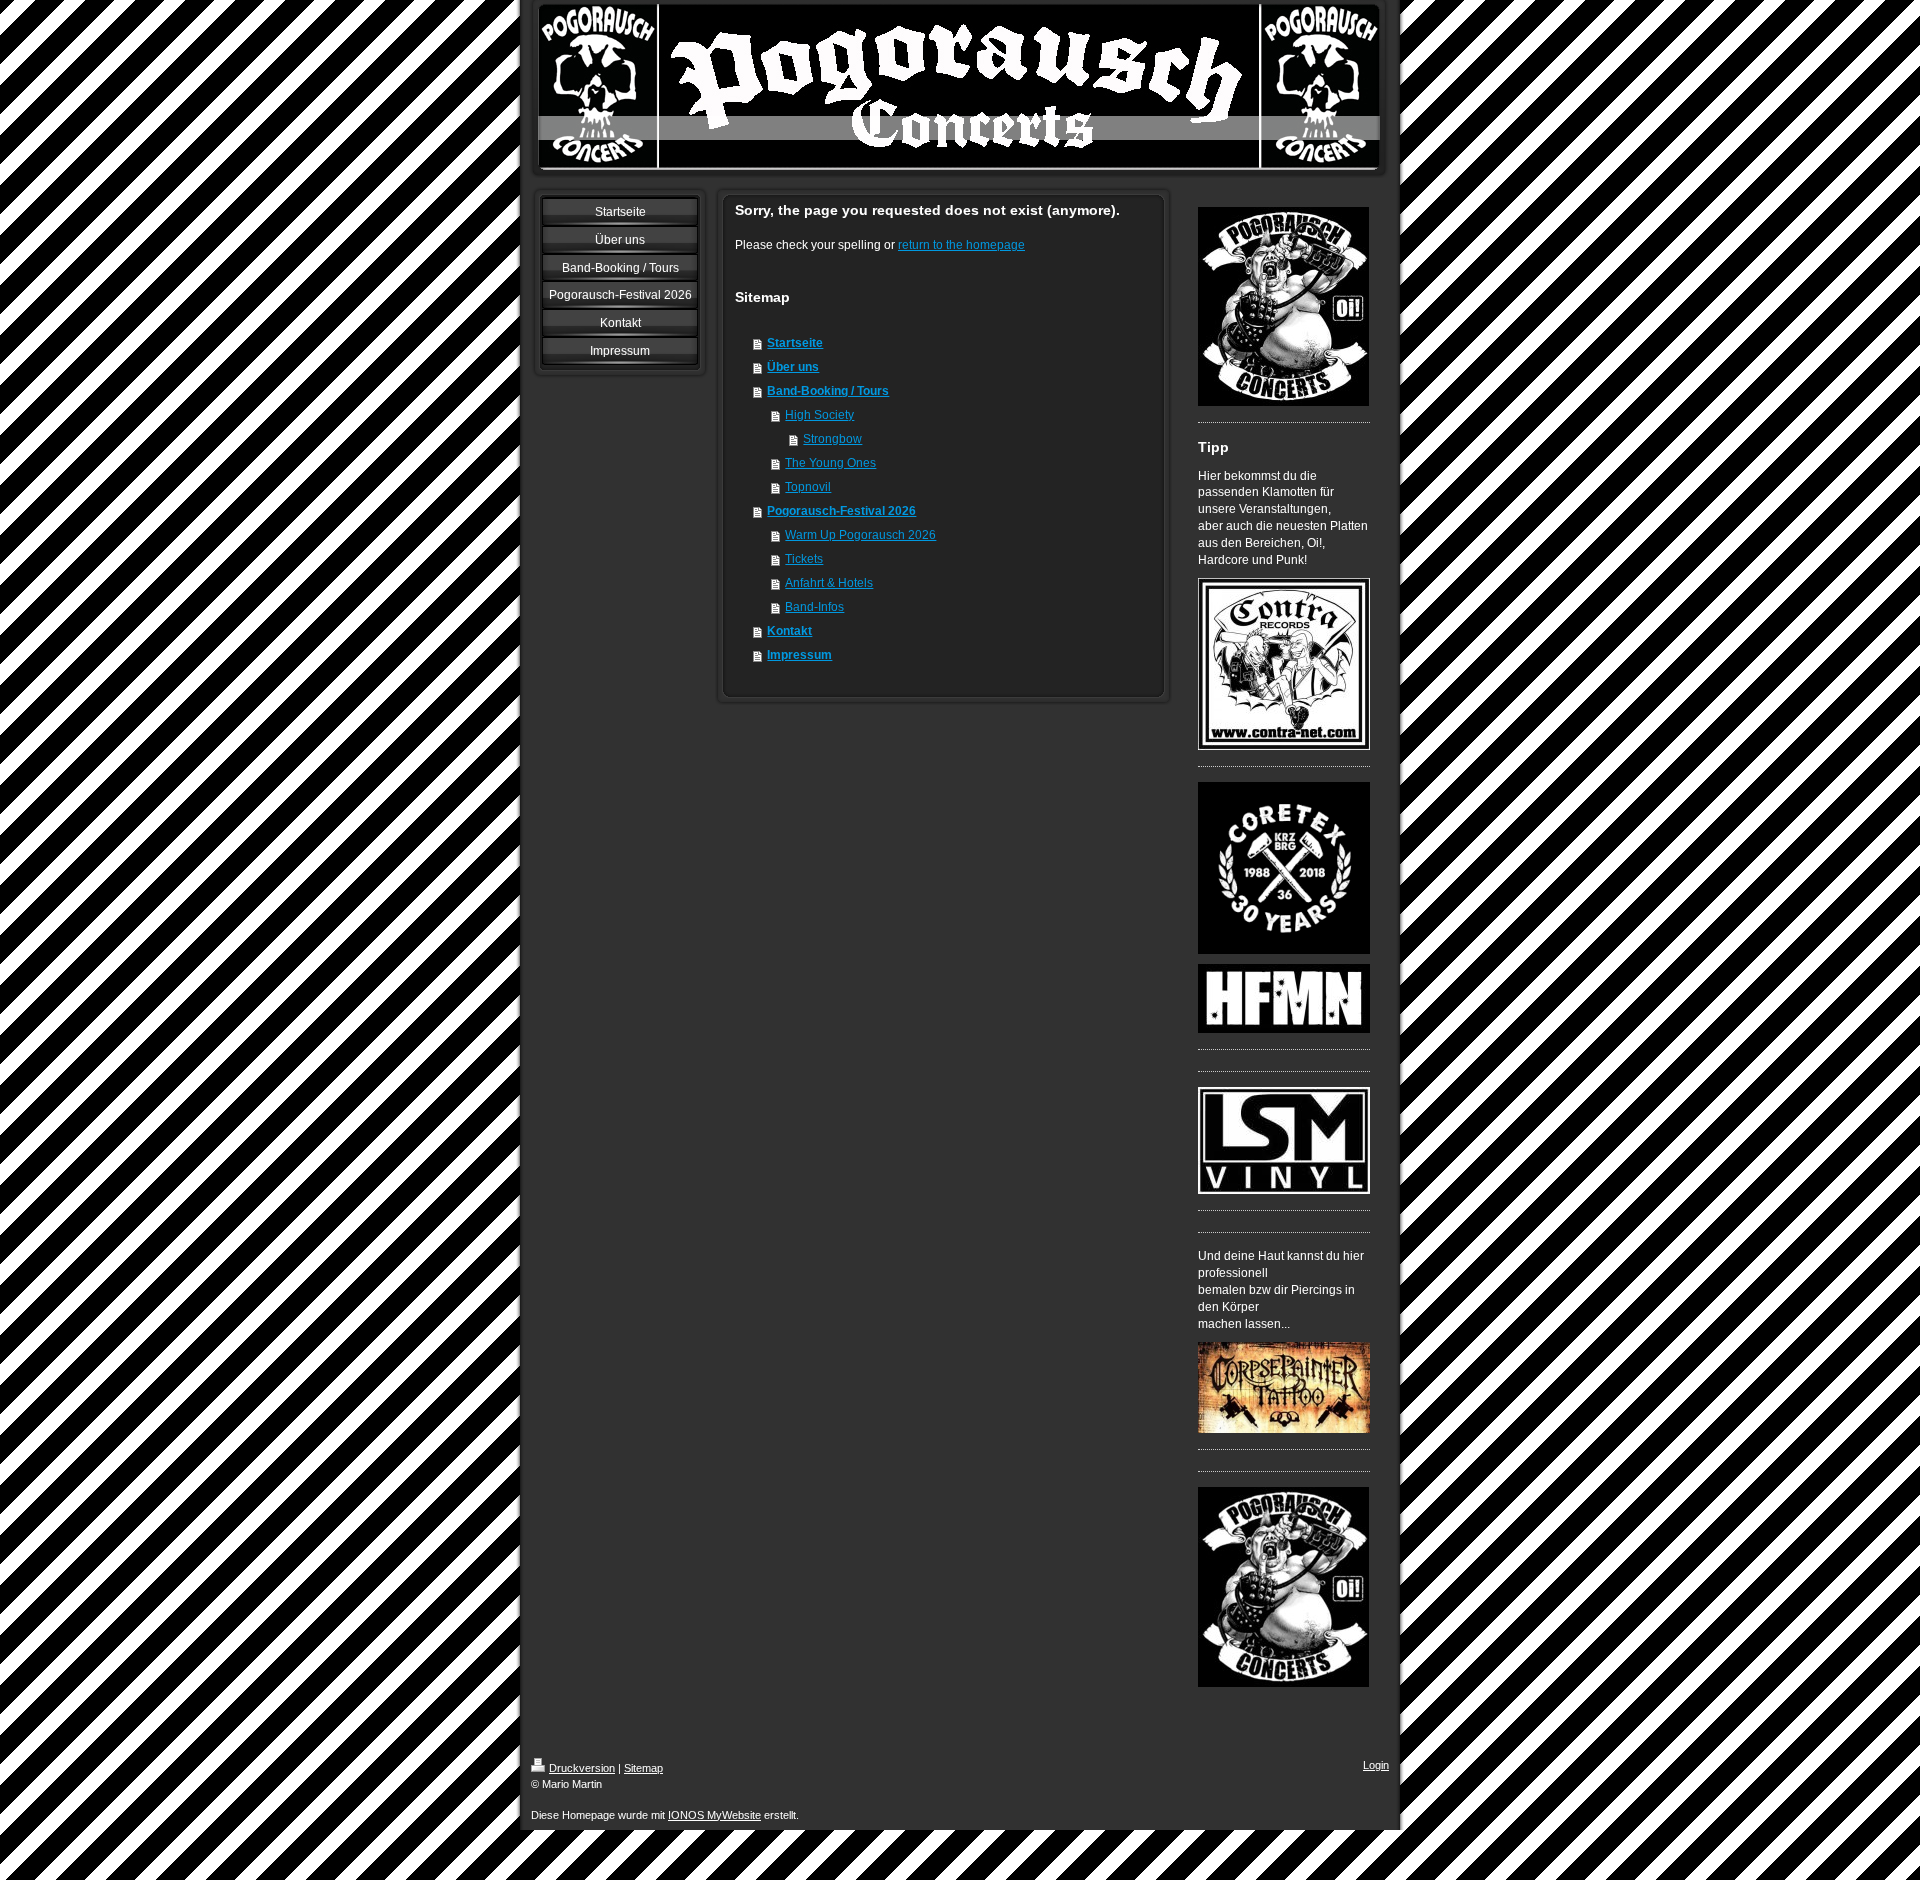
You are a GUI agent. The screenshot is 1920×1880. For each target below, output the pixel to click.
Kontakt (789, 631)
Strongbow (832, 439)
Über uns (793, 367)
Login (1376, 1765)
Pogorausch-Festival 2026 (841, 511)
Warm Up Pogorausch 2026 (860, 535)
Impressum (799, 655)
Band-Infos (814, 607)
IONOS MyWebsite (714, 1815)
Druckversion (582, 1768)
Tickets (804, 559)
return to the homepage (961, 245)
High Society (819, 415)
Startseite (795, 343)
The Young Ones (830, 463)
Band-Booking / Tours (828, 391)
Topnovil (808, 487)
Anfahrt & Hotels (829, 583)
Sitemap (643, 1768)
